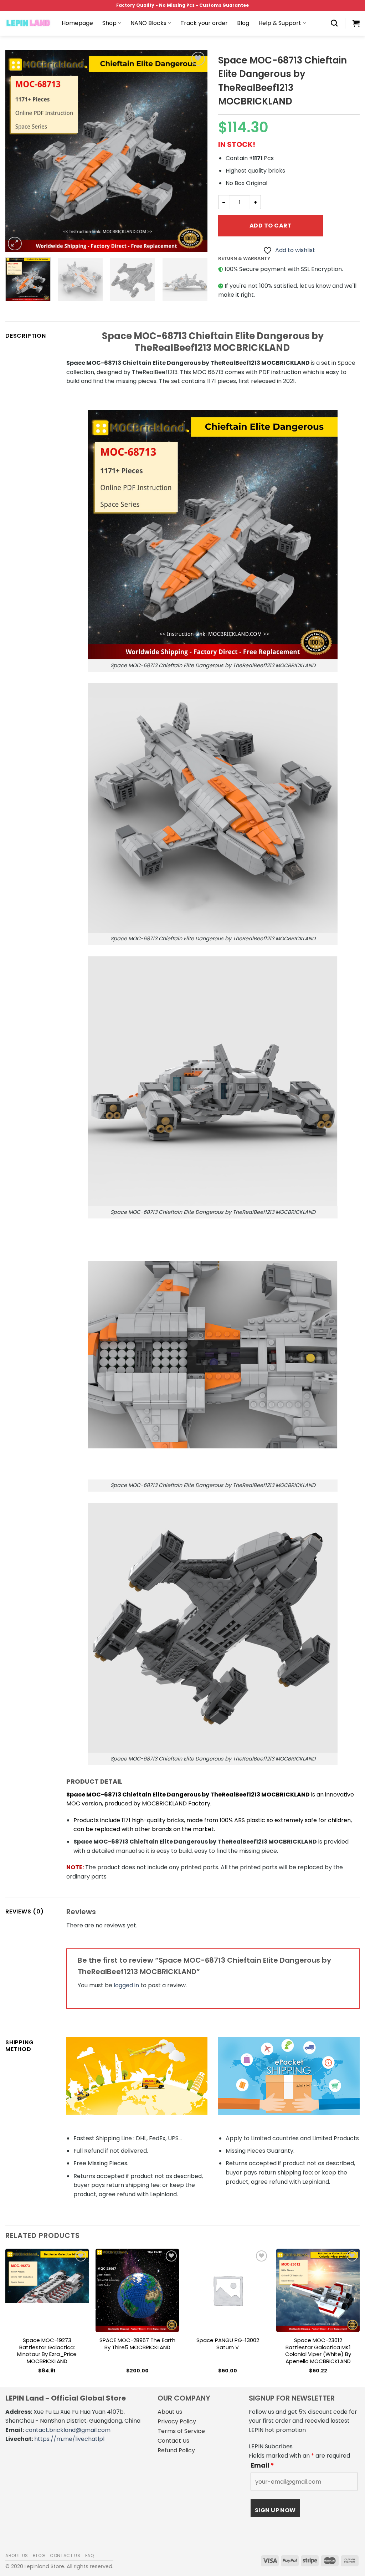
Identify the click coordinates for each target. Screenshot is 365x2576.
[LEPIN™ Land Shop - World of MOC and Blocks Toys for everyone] (28, 23)
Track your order (204, 23)
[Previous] (19, 151)
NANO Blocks (148, 23)
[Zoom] (15, 244)
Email (262, 2465)
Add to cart (271, 226)
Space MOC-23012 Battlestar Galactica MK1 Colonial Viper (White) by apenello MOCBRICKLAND (318, 2351)
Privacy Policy (177, 2421)
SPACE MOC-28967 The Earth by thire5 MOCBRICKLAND (137, 2344)
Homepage (77, 23)
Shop (109, 23)
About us (170, 2412)
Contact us (65, 2555)
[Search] (334, 23)
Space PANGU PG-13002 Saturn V (228, 2344)
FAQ (90, 2555)
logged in (126, 1985)
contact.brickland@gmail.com (68, 2430)
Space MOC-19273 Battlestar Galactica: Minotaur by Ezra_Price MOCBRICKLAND (47, 2351)
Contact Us (173, 2441)
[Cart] (356, 23)
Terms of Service (181, 2431)
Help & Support (280, 23)
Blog (243, 23)
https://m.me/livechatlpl (69, 2439)
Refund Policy (176, 2450)
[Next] (195, 151)
